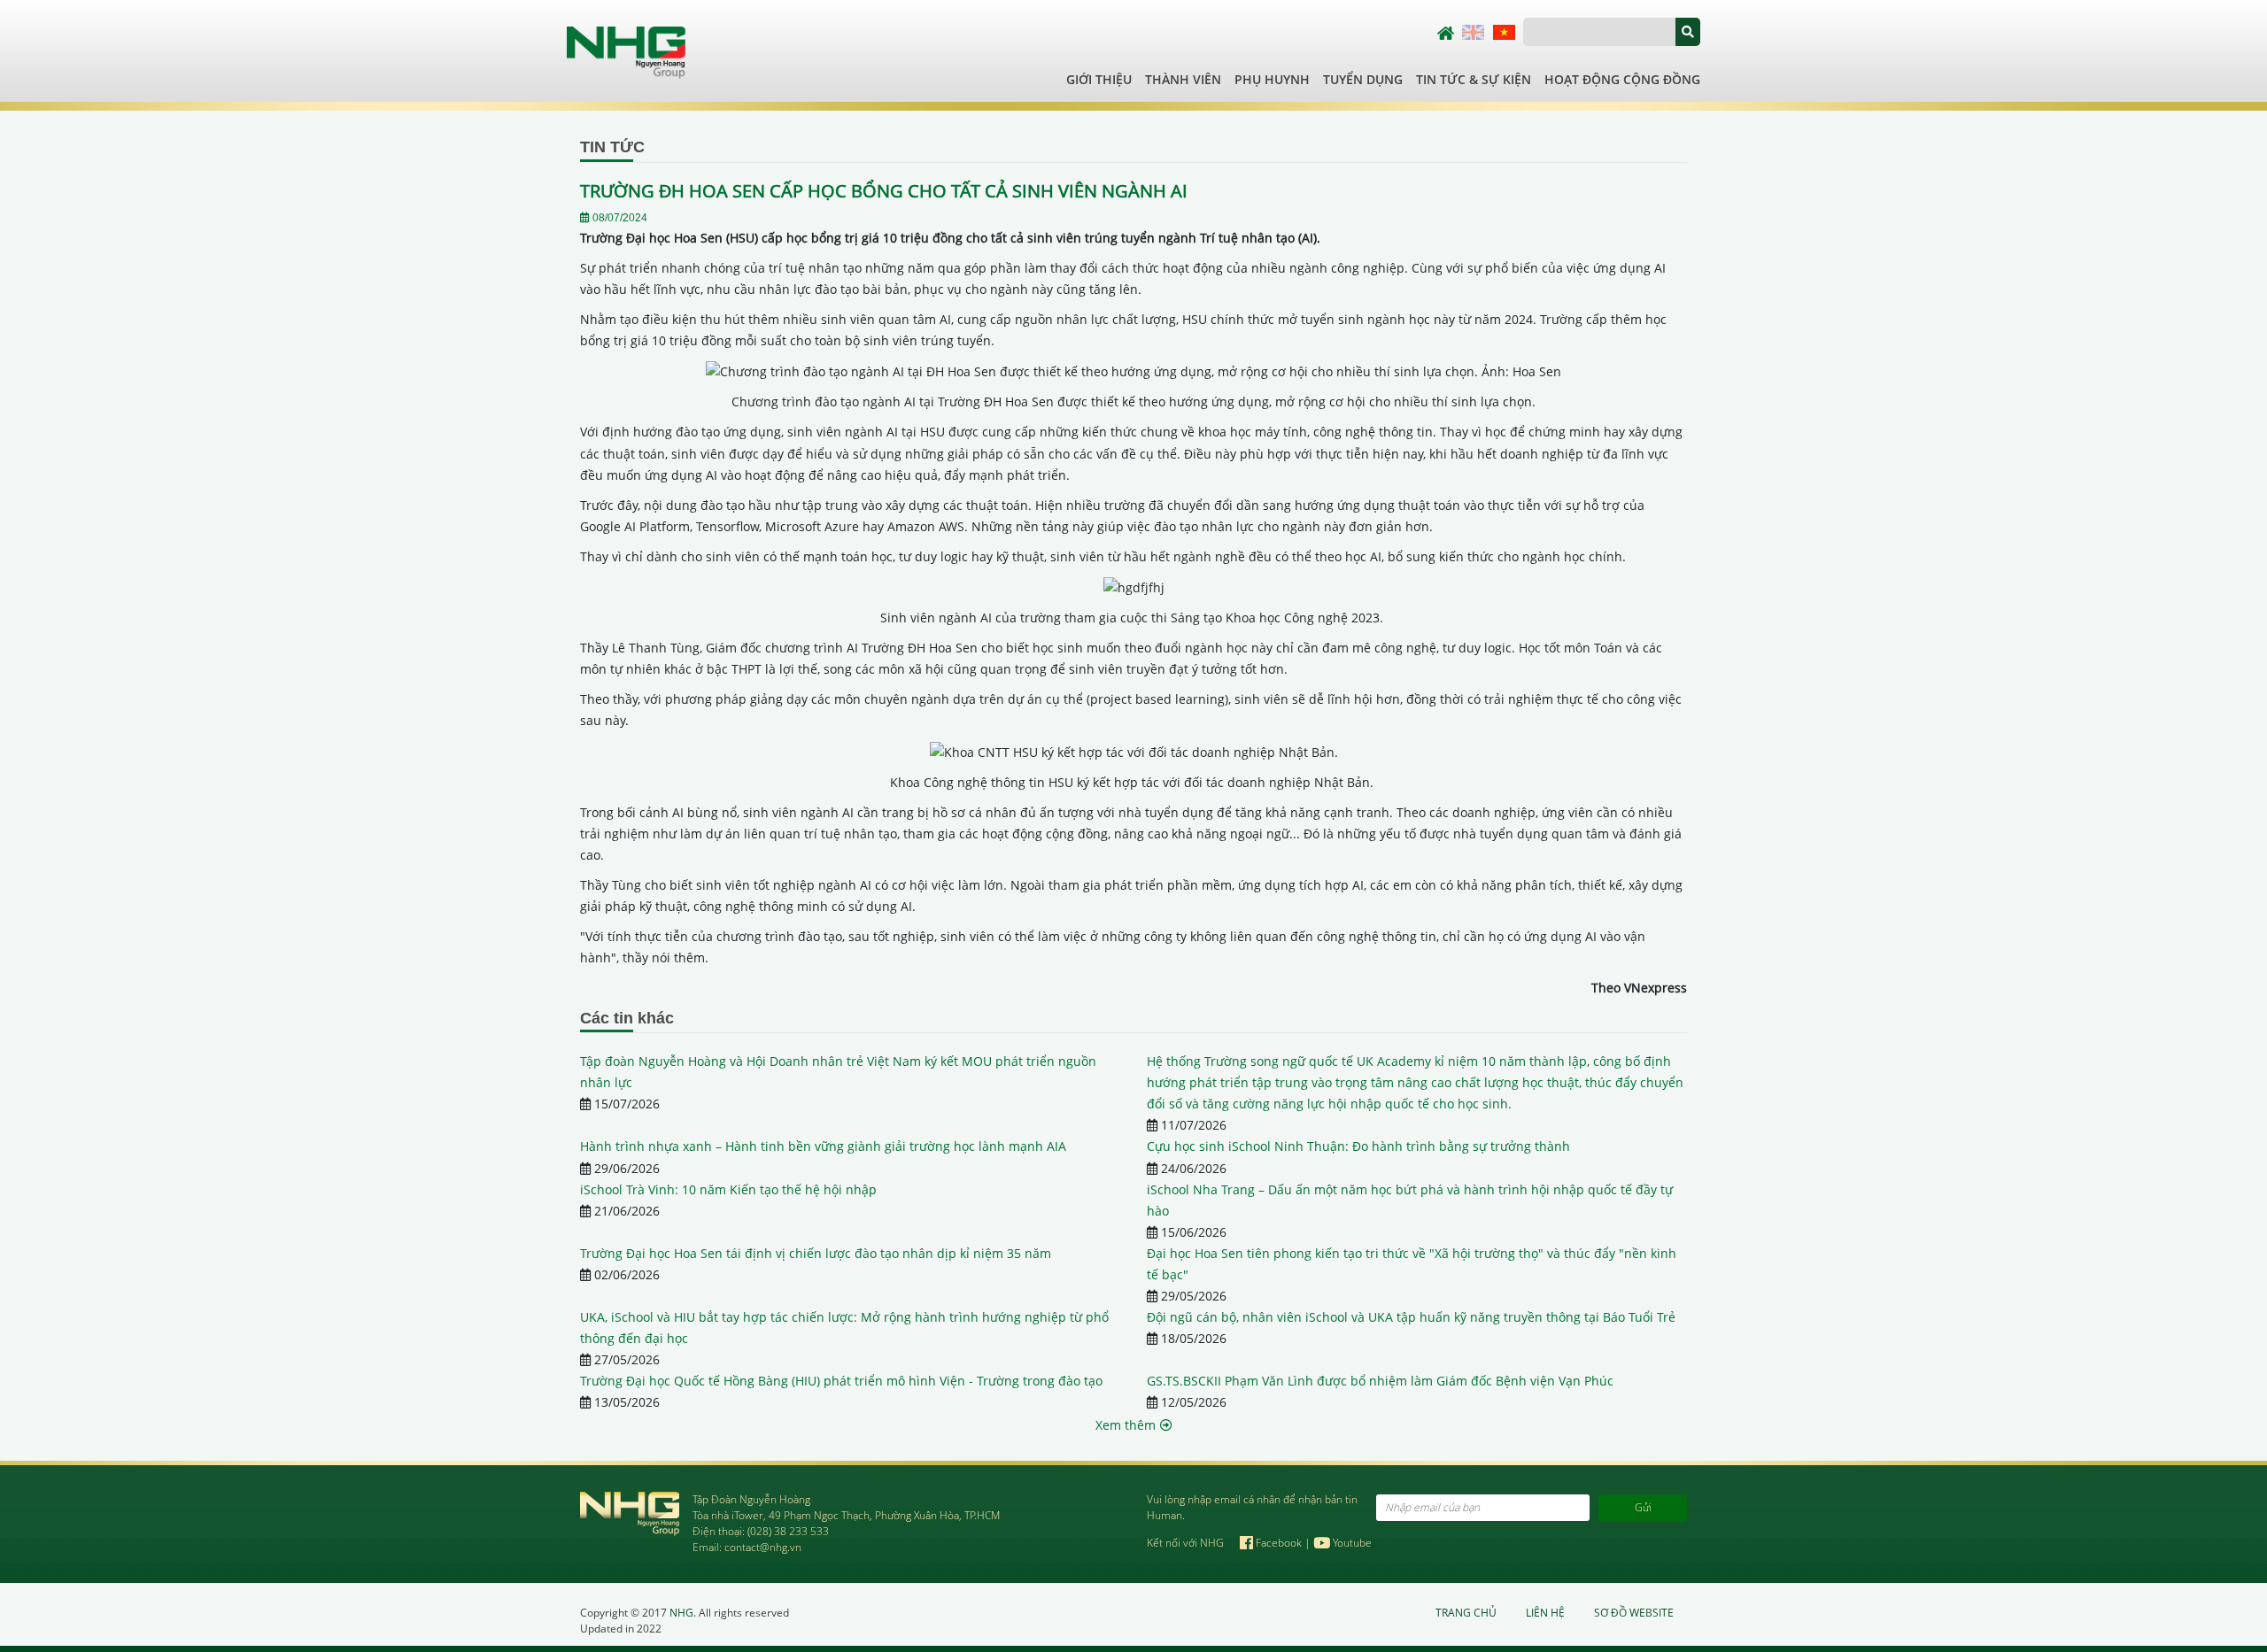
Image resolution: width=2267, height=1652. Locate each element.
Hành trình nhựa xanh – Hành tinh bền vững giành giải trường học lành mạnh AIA (823, 1146)
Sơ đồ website (1634, 1613)
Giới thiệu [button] (1099, 79)
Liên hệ (1545, 1613)
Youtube (1351, 1543)
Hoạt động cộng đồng (1622, 79)
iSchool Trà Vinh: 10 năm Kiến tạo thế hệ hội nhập (728, 1189)
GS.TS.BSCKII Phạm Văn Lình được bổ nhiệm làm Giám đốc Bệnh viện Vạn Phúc (1380, 1381)
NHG (681, 1613)
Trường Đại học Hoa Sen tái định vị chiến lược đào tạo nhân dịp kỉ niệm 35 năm (816, 1253)
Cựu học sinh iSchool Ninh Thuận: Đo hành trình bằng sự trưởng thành (1358, 1146)
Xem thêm (1126, 1425)
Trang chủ (1466, 1613)
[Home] (626, 51)
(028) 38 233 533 (788, 1531)
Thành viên (1183, 79)
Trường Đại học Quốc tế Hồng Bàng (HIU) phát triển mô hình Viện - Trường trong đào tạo (841, 1381)
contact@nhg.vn (763, 1547)
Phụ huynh (1272, 79)
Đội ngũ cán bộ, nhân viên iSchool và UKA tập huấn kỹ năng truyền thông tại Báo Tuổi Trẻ (1411, 1317)
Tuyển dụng (1363, 79)
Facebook (1279, 1543)
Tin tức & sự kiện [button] (1474, 79)
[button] (1688, 32)
